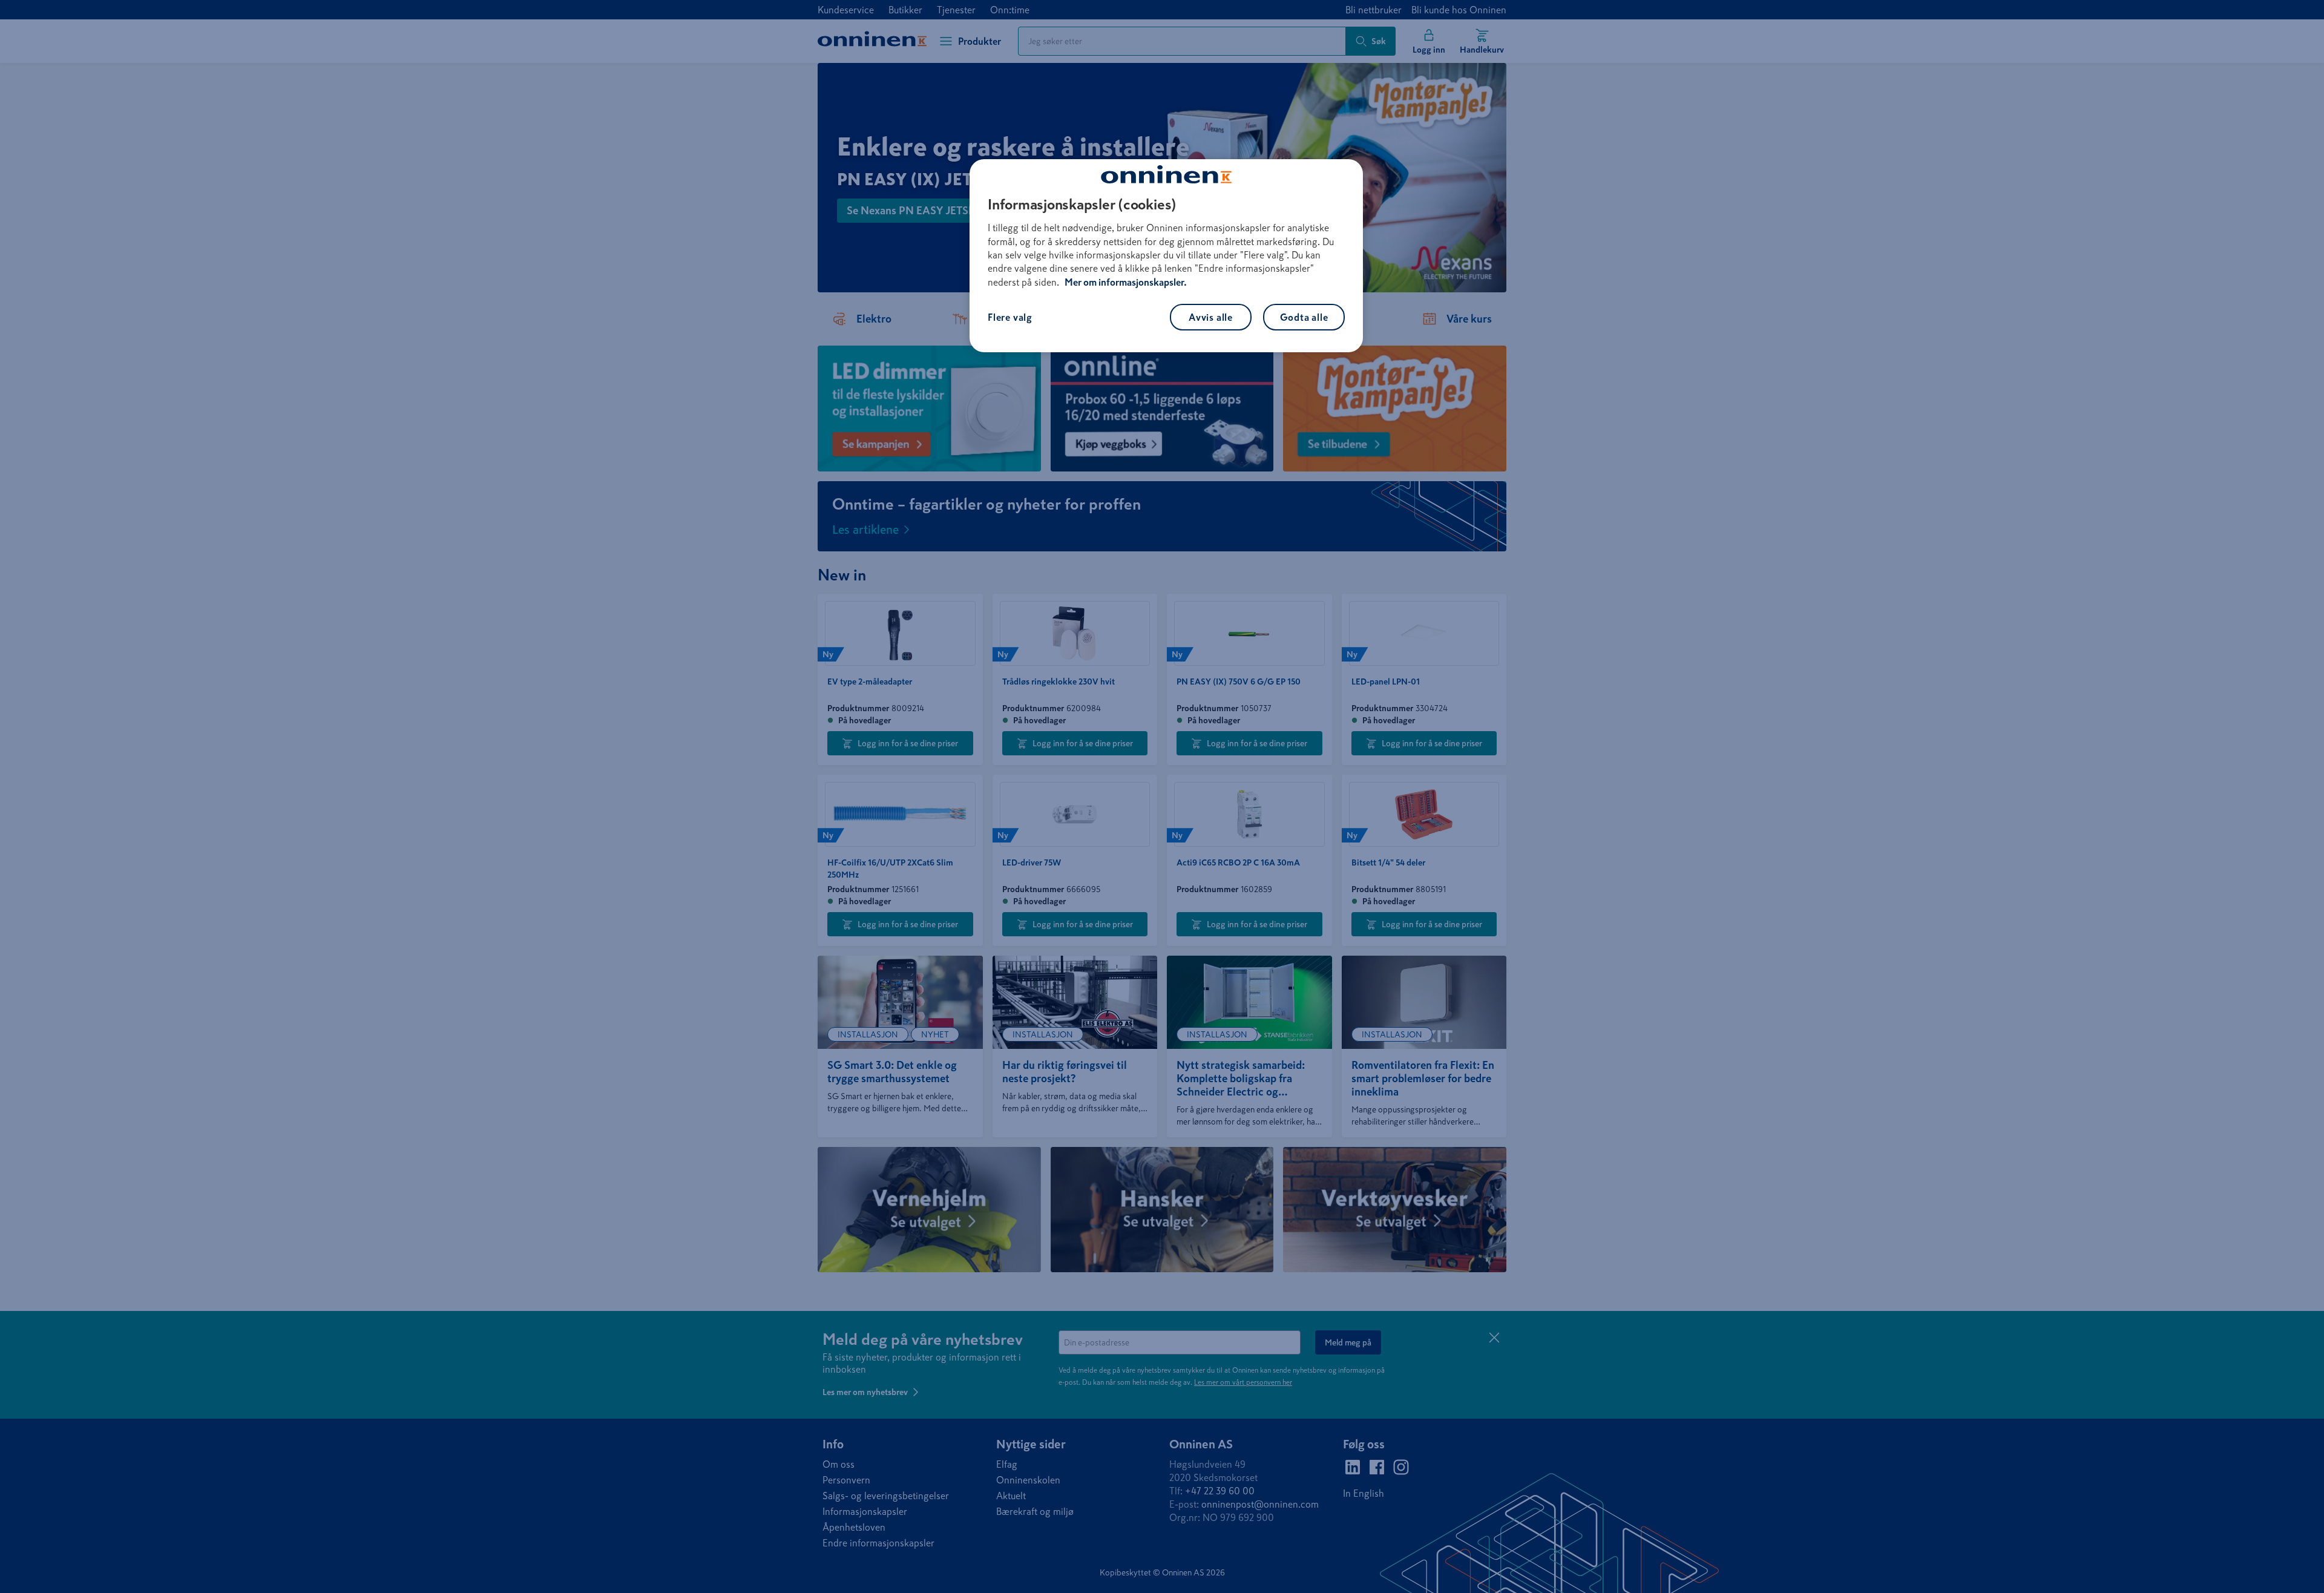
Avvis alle (1211, 317)
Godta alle (1304, 317)
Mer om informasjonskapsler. (1126, 282)
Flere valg (1010, 317)
